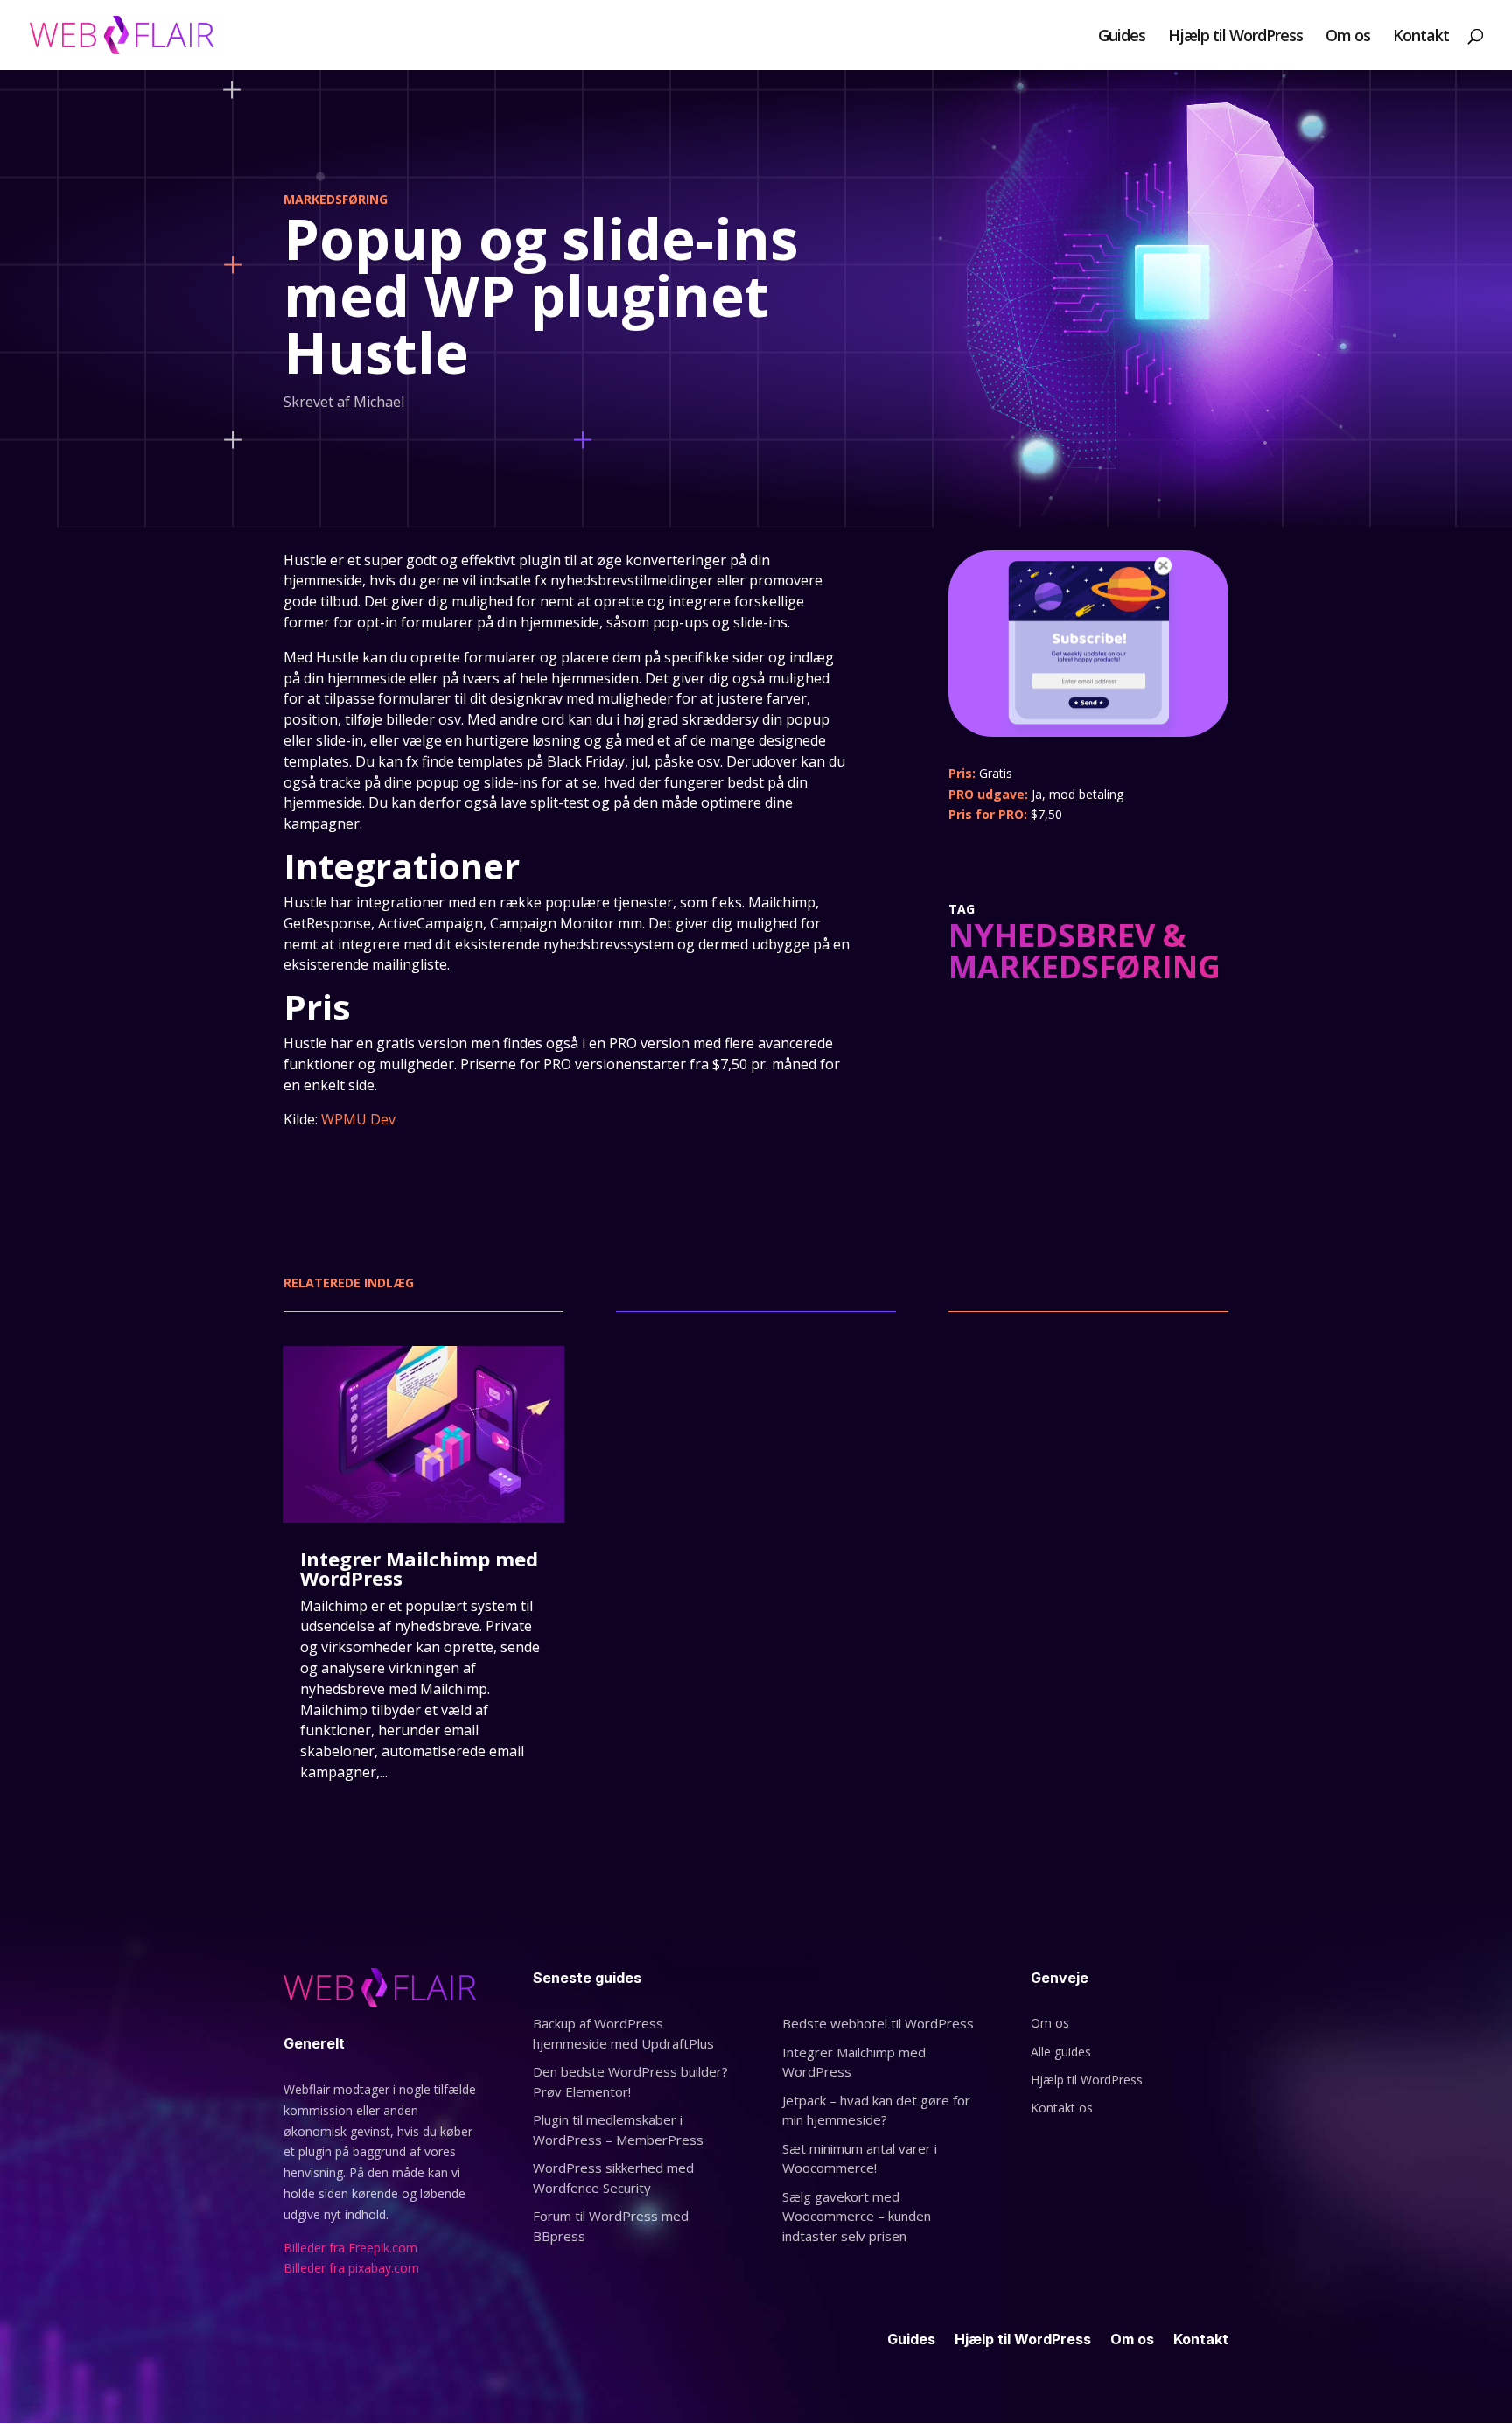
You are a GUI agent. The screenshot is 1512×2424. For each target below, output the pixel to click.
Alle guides (1061, 2052)
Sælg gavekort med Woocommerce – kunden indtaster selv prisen (857, 2216)
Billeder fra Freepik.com (350, 2248)
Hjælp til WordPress (1235, 37)
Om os (1348, 37)
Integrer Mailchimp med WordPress (419, 1568)
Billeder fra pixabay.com (353, 2268)
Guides (1122, 37)
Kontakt (1421, 37)
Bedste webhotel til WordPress (878, 2023)
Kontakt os (1062, 2108)
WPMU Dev (358, 1119)
